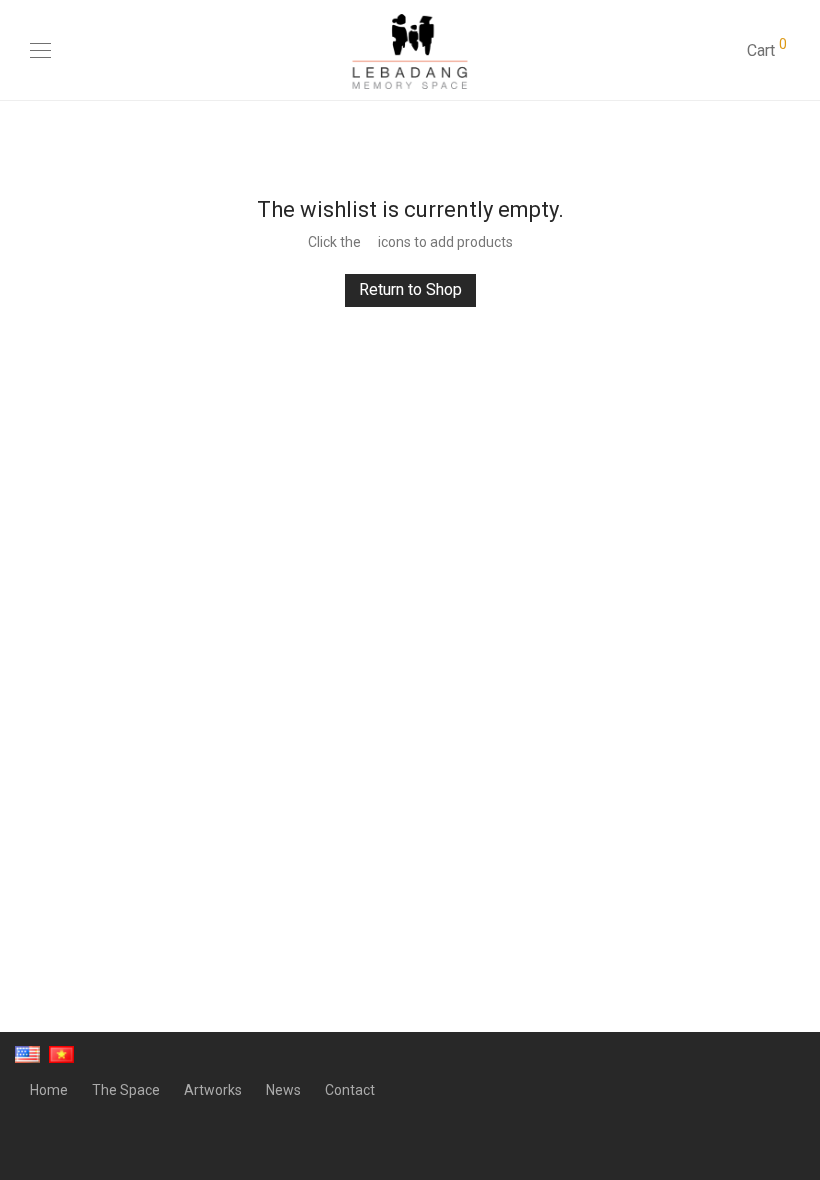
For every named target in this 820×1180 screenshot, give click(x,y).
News (283, 1090)
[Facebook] (36, 1134)
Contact (350, 1090)
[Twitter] (67, 1134)
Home (49, 1090)
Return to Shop (410, 289)
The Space (126, 1090)
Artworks (213, 1090)
